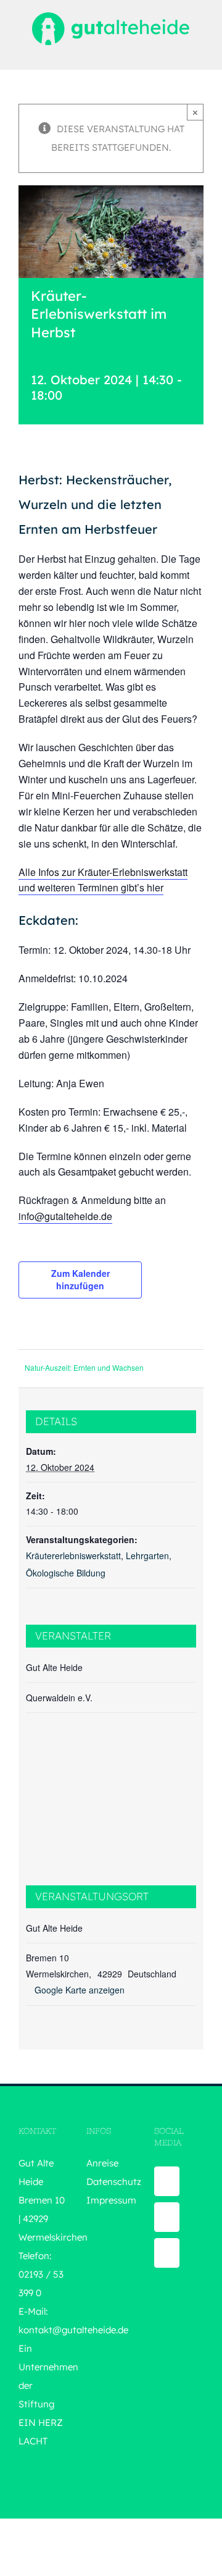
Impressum (111, 2200)
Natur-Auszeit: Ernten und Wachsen (84, 1367)
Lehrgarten (147, 1555)
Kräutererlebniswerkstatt (73, 1555)
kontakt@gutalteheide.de (73, 2330)
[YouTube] (167, 2217)
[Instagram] (167, 2253)
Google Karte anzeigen (80, 1990)
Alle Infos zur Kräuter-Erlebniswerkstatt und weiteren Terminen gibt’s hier (103, 880)
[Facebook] (167, 2181)
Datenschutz (114, 2182)
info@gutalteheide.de (65, 1216)
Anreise (102, 2163)
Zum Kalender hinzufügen (80, 1279)
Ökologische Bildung (66, 1573)
